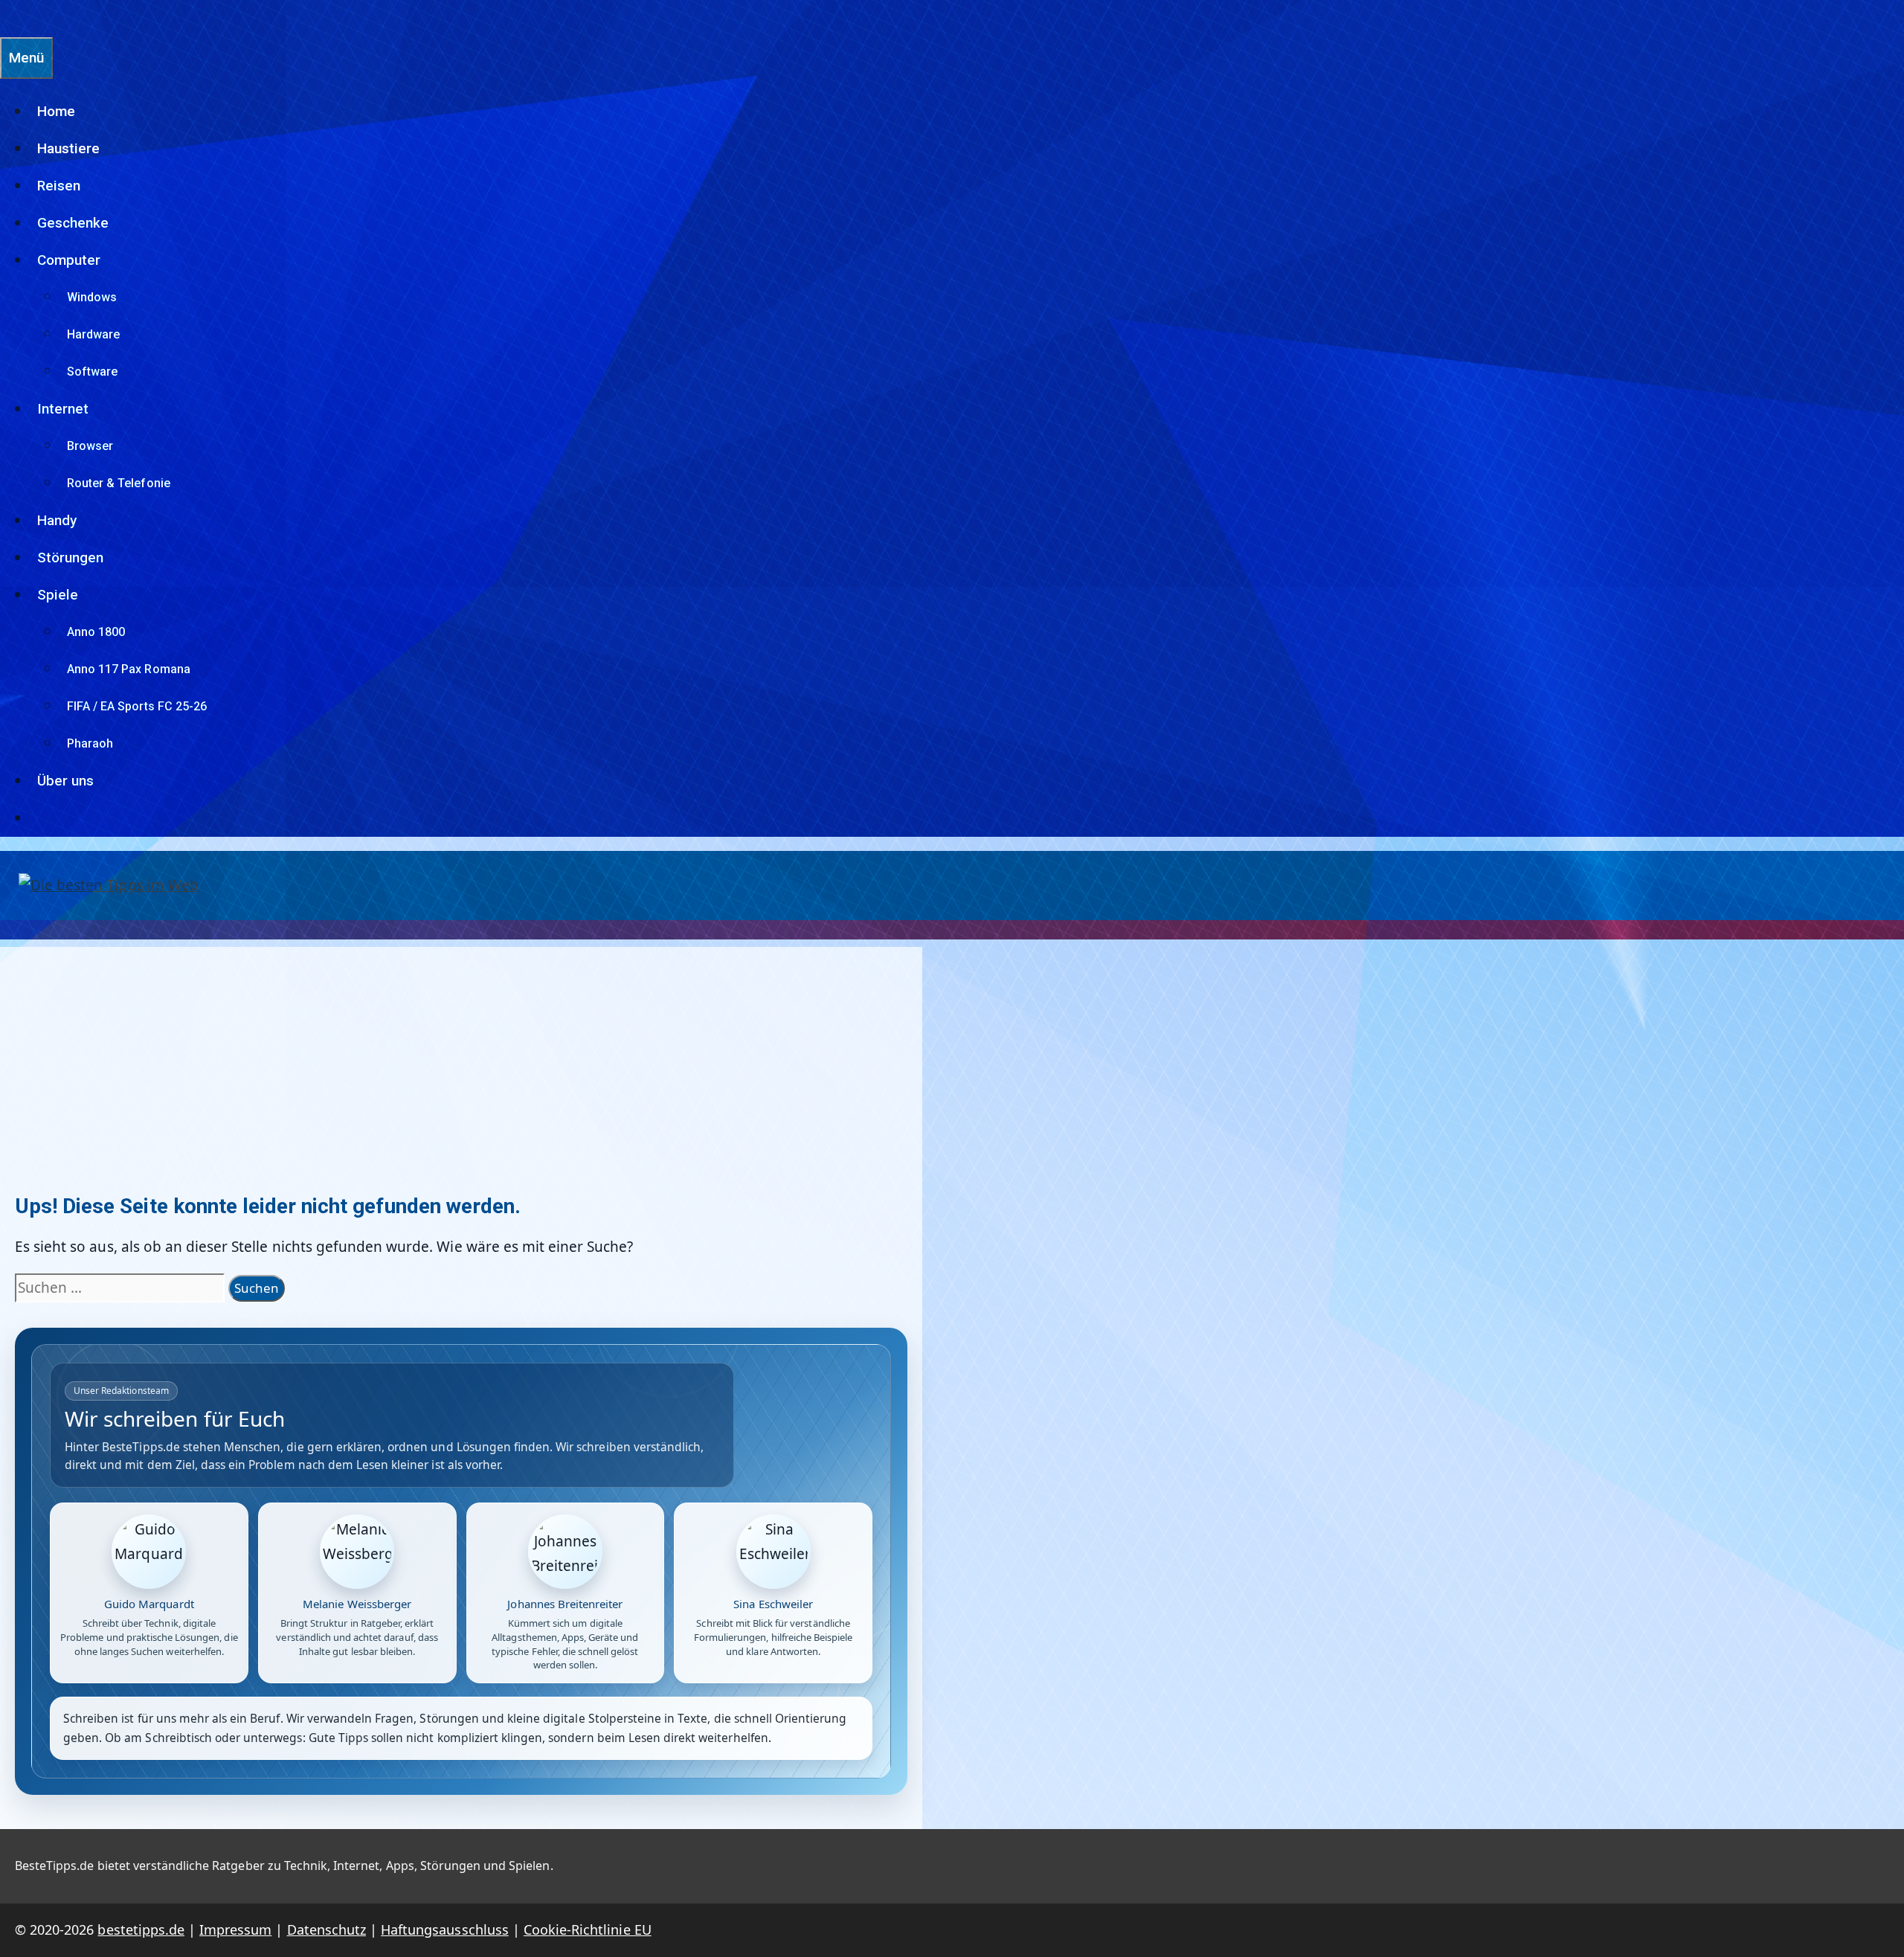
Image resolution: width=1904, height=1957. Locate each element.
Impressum (235, 1929)
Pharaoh (90, 743)
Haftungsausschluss (445, 1929)
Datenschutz (327, 1929)
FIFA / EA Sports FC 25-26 (137, 706)
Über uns (65, 781)
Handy (57, 520)
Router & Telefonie (119, 483)
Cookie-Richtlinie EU (588, 1929)
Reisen (59, 186)
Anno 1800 (96, 632)
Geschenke (73, 223)
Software (92, 372)
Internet (63, 409)
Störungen (70, 557)
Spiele (58, 595)
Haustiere (68, 148)
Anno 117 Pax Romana (129, 669)
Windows (92, 297)
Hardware (93, 334)
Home (56, 111)
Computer (69, 260)
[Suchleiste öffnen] (7, 18)
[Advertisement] (461, 1051)
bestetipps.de (141, 1929)
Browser (90, 446)
